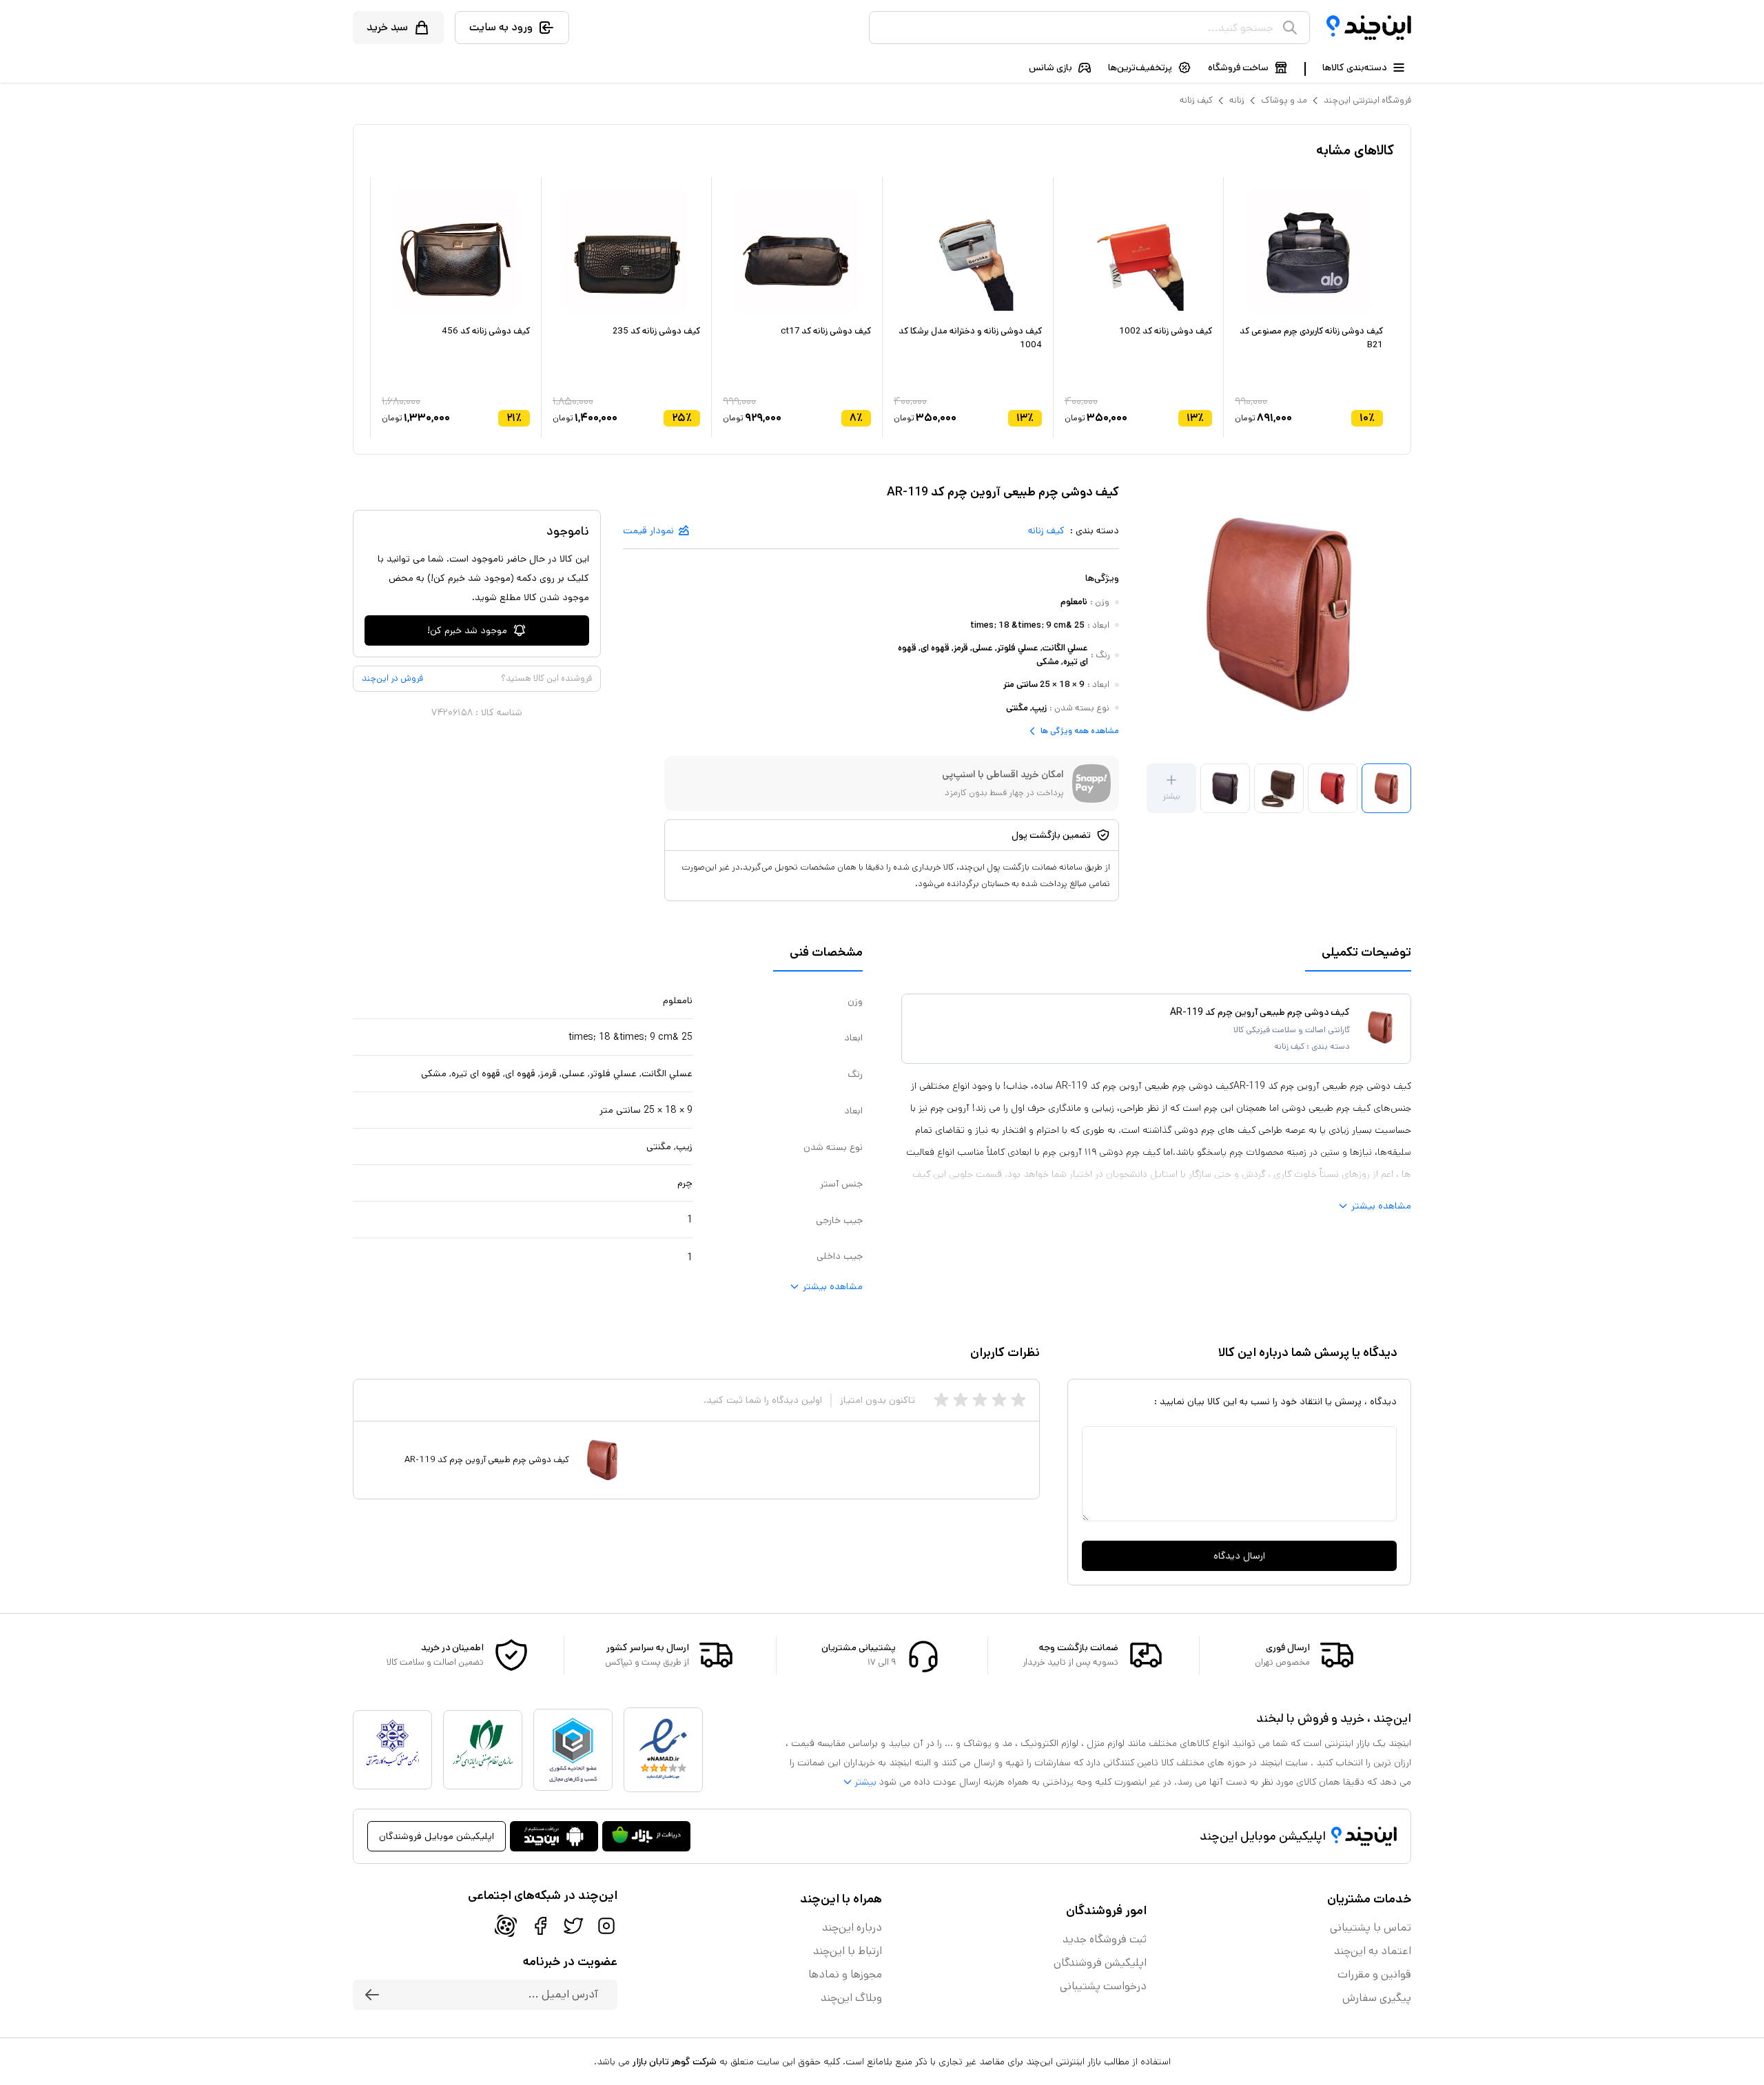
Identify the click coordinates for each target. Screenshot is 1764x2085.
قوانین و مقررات (1374, 1974)
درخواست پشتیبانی (1103, 1986)
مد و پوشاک (1284, 100)
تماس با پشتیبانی (1371, 1928)
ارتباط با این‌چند (848, 1951)
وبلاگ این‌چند (851, 1998)
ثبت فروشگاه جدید (1105, 1939)
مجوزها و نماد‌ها (845, 1974)
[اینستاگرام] (606, 1926)
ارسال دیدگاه (1239, 1556)
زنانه (1237, 100)
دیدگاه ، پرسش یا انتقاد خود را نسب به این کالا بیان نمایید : (1275, 1401)
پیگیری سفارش (1377, 1998)
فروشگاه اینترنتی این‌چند (1367, 100)
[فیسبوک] (540, 1926)
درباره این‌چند (852, 1928)
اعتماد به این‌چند (1373, 1951)
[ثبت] (372, 1995)
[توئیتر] (573, 1926)
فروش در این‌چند (392, 678)
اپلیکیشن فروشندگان (1100, 1963)
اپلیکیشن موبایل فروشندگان (437, 1836)
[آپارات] (506, 1926)
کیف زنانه (1196, 100)
